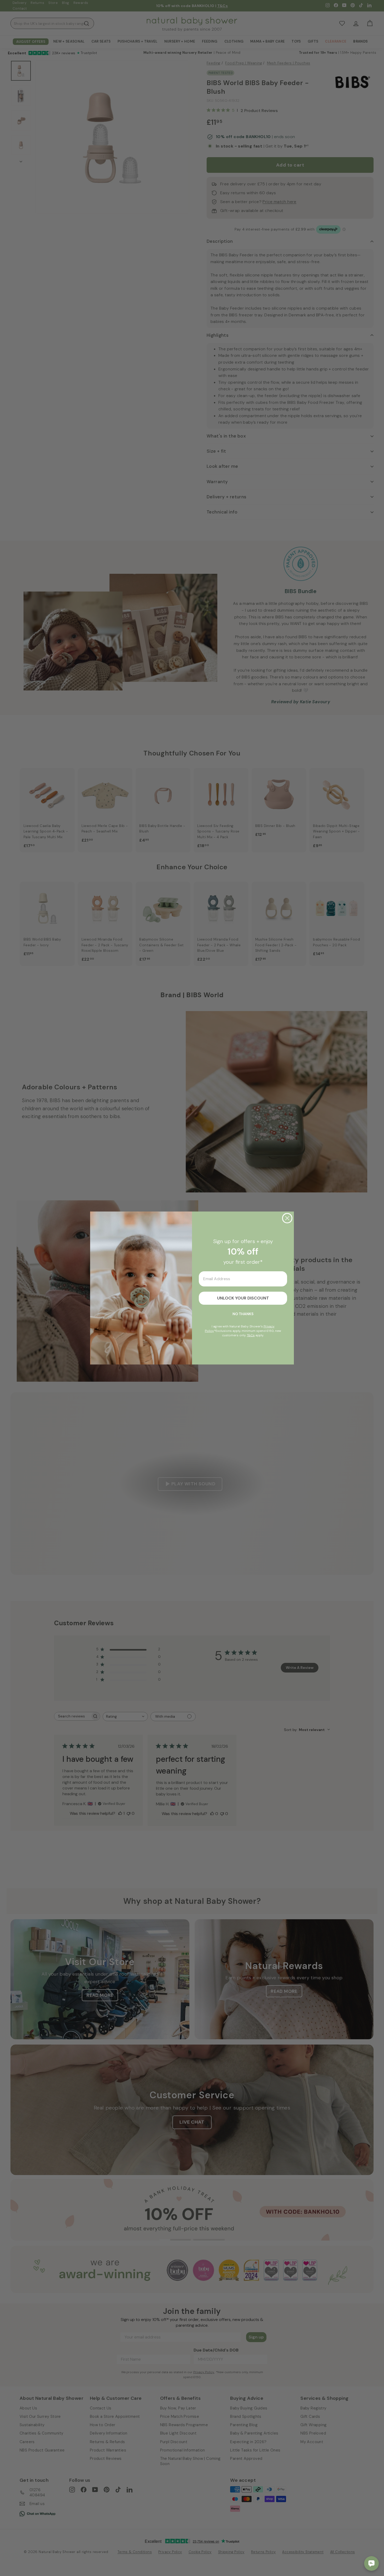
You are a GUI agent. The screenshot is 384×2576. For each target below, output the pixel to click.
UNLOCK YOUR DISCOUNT (243, 1298)
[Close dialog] (287, 1218)
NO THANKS (243, 1314)
